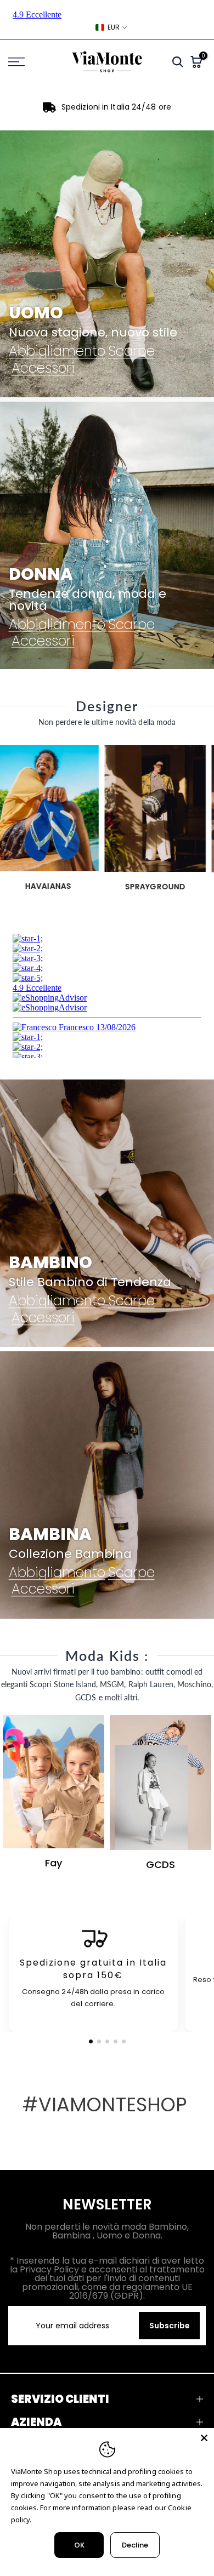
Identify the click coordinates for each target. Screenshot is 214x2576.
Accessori (43, 368)
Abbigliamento (57, 352)
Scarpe (131, 352)
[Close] (204, 2438)
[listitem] (93, 1974)
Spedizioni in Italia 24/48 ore (116, 107)
